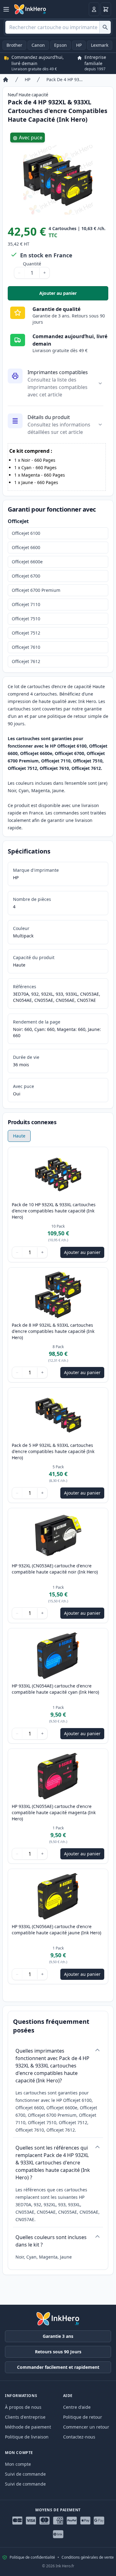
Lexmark (100, 45)
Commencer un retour (86, 2427)
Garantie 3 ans (58, 2336)
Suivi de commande (25, 2474)
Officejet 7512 (26, 633)
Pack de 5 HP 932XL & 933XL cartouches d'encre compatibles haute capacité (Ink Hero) (53, 1451)
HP (79, 45)
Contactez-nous (79, 2437)
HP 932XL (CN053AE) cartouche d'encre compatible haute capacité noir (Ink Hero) (55, 1569)
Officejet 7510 (26, 619)
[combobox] (58, 27)
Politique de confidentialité (32, 2557)
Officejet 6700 (26, 576)
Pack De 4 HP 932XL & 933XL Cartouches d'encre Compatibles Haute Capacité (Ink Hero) (66, 79)
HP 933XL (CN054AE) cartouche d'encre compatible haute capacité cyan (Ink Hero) (55, 1689)
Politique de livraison (27, 2437)
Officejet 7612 (26, 661)
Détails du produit (49, 417)
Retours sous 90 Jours (58, 2352)
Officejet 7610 (26, 647)
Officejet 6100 (26, 533)
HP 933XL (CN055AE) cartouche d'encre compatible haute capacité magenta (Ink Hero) (54, 1812)
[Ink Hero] (30, 9)
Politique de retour (83, 2417)
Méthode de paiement (28, 2427)
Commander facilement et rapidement (58, 2367)
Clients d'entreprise (25, 2417)
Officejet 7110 (26, 604)
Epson (60, 45)
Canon (38, 45)
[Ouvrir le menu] (6, 9)
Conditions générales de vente (88, 2557)
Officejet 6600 (26, 547)
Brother (14, 45)
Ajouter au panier (74, 295)
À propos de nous (23, 2407)
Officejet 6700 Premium (36, 590)
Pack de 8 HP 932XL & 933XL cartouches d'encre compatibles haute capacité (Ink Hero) (53, 1331)
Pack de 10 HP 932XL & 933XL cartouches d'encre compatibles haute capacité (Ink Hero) (54, 1211)
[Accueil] (6, 80)
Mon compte (18, 2464)
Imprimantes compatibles (58, 372)
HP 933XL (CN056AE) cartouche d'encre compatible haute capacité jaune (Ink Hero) (56, 1930)
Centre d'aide (77, 2407)
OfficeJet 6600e (27, 562)
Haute (19, 1136)
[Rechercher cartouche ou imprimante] (105, 27)
